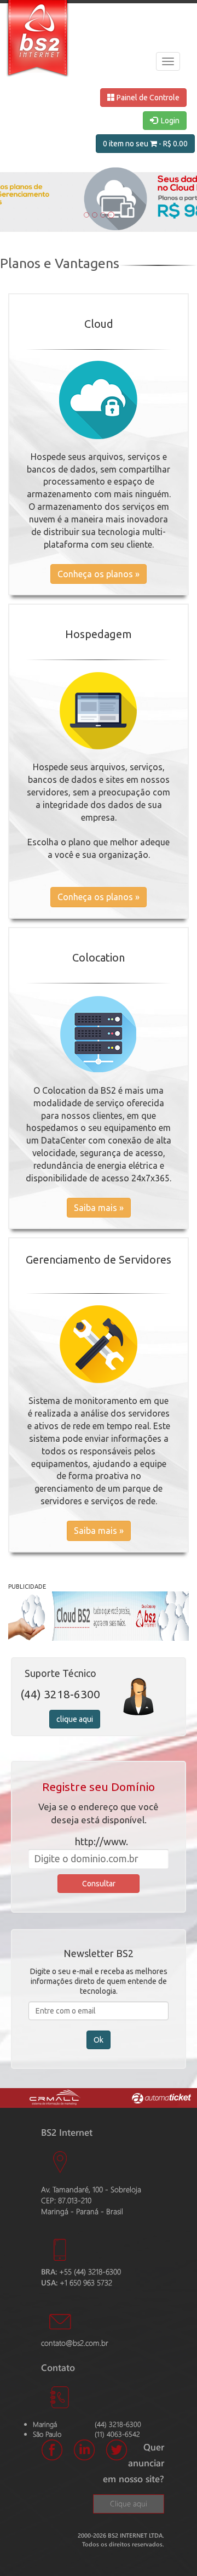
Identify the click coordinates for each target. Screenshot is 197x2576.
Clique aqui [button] (129, 2503)
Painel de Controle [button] (147, 98)
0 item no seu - (145, 144)
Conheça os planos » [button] (99, 574)
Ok (99, 2040)
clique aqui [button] (75, 1719)
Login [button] (169, 121)
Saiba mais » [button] (99, 1208)
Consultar (99, 1884)
